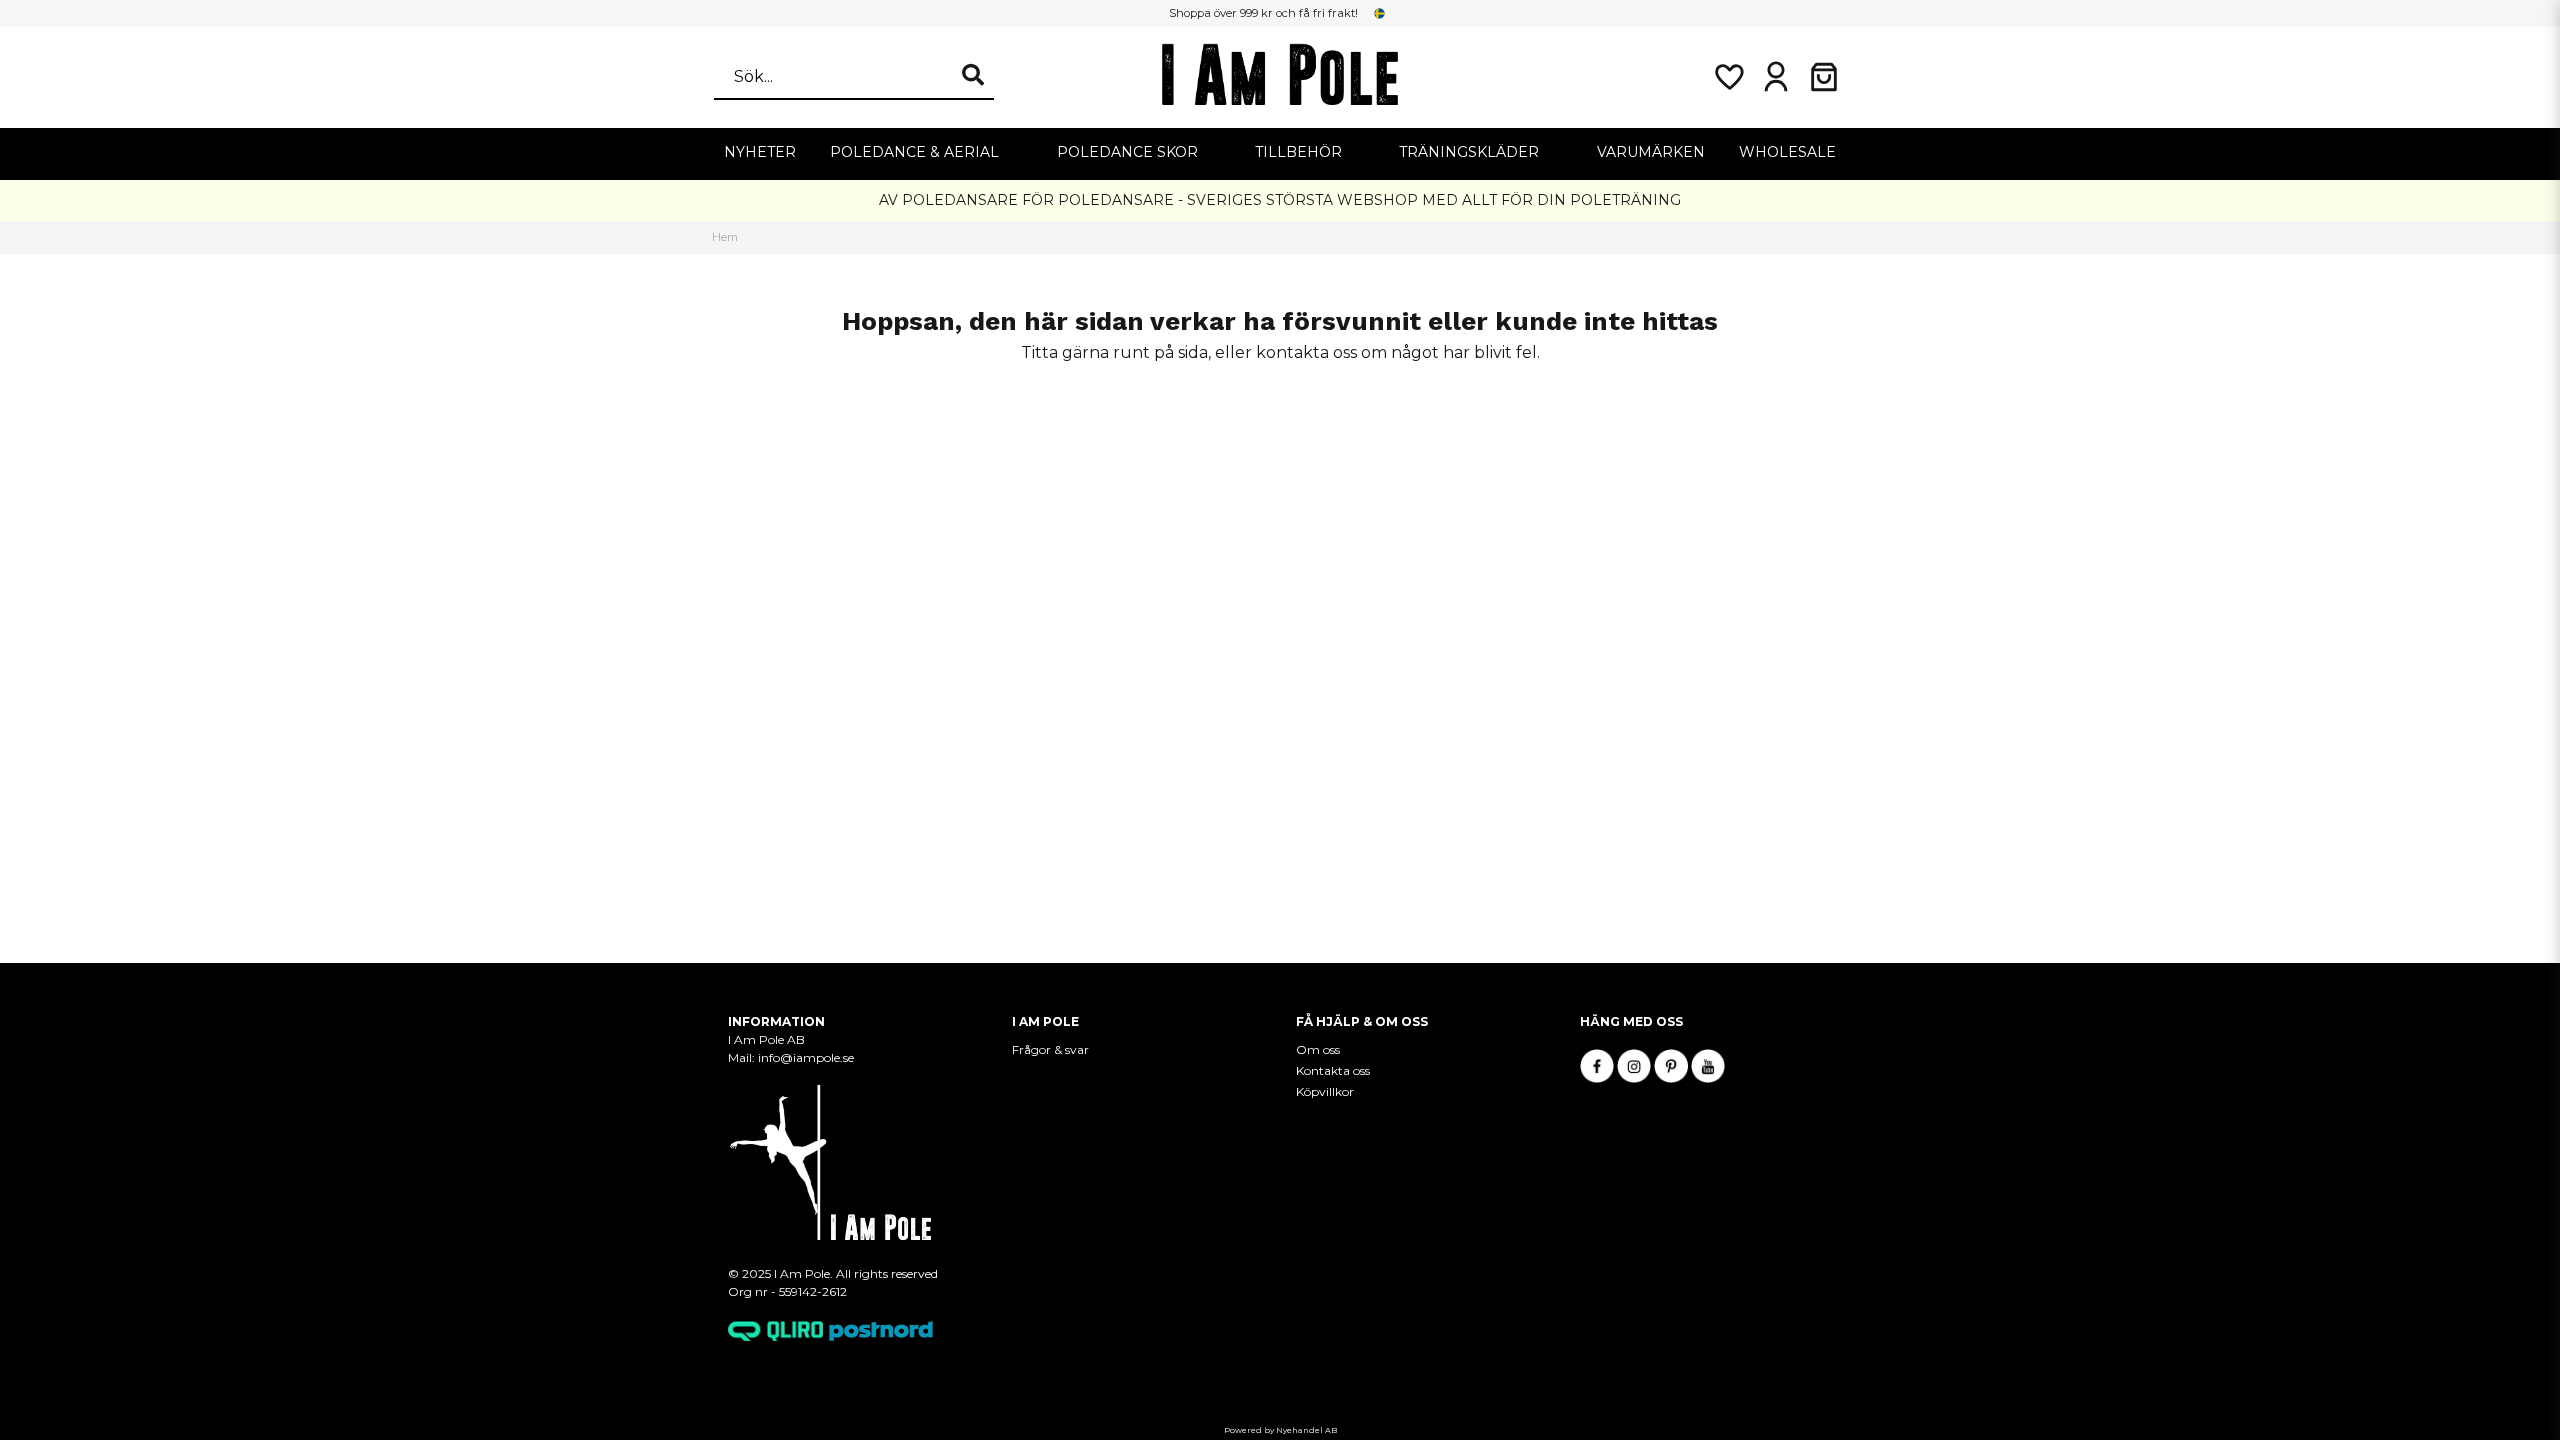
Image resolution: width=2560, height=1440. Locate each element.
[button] (1380, 13)
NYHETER (760, 152)
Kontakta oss (1333, 1070)
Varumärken (1651, 152)
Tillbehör (1298, 152)
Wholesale (1787, 152)
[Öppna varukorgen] (1824, 77)
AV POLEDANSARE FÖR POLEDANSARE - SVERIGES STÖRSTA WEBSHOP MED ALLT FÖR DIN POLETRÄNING (1280, 200)
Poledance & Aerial (914, 152)
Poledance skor (1127, 152)
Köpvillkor (1325, 1091)
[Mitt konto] (1776, 77)
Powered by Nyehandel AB (1280, 1430)
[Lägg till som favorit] (1728, 77)
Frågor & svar (1050, 1049)
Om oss (1318, 1049)
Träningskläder (1469, 152)
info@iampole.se (807, 1057)
